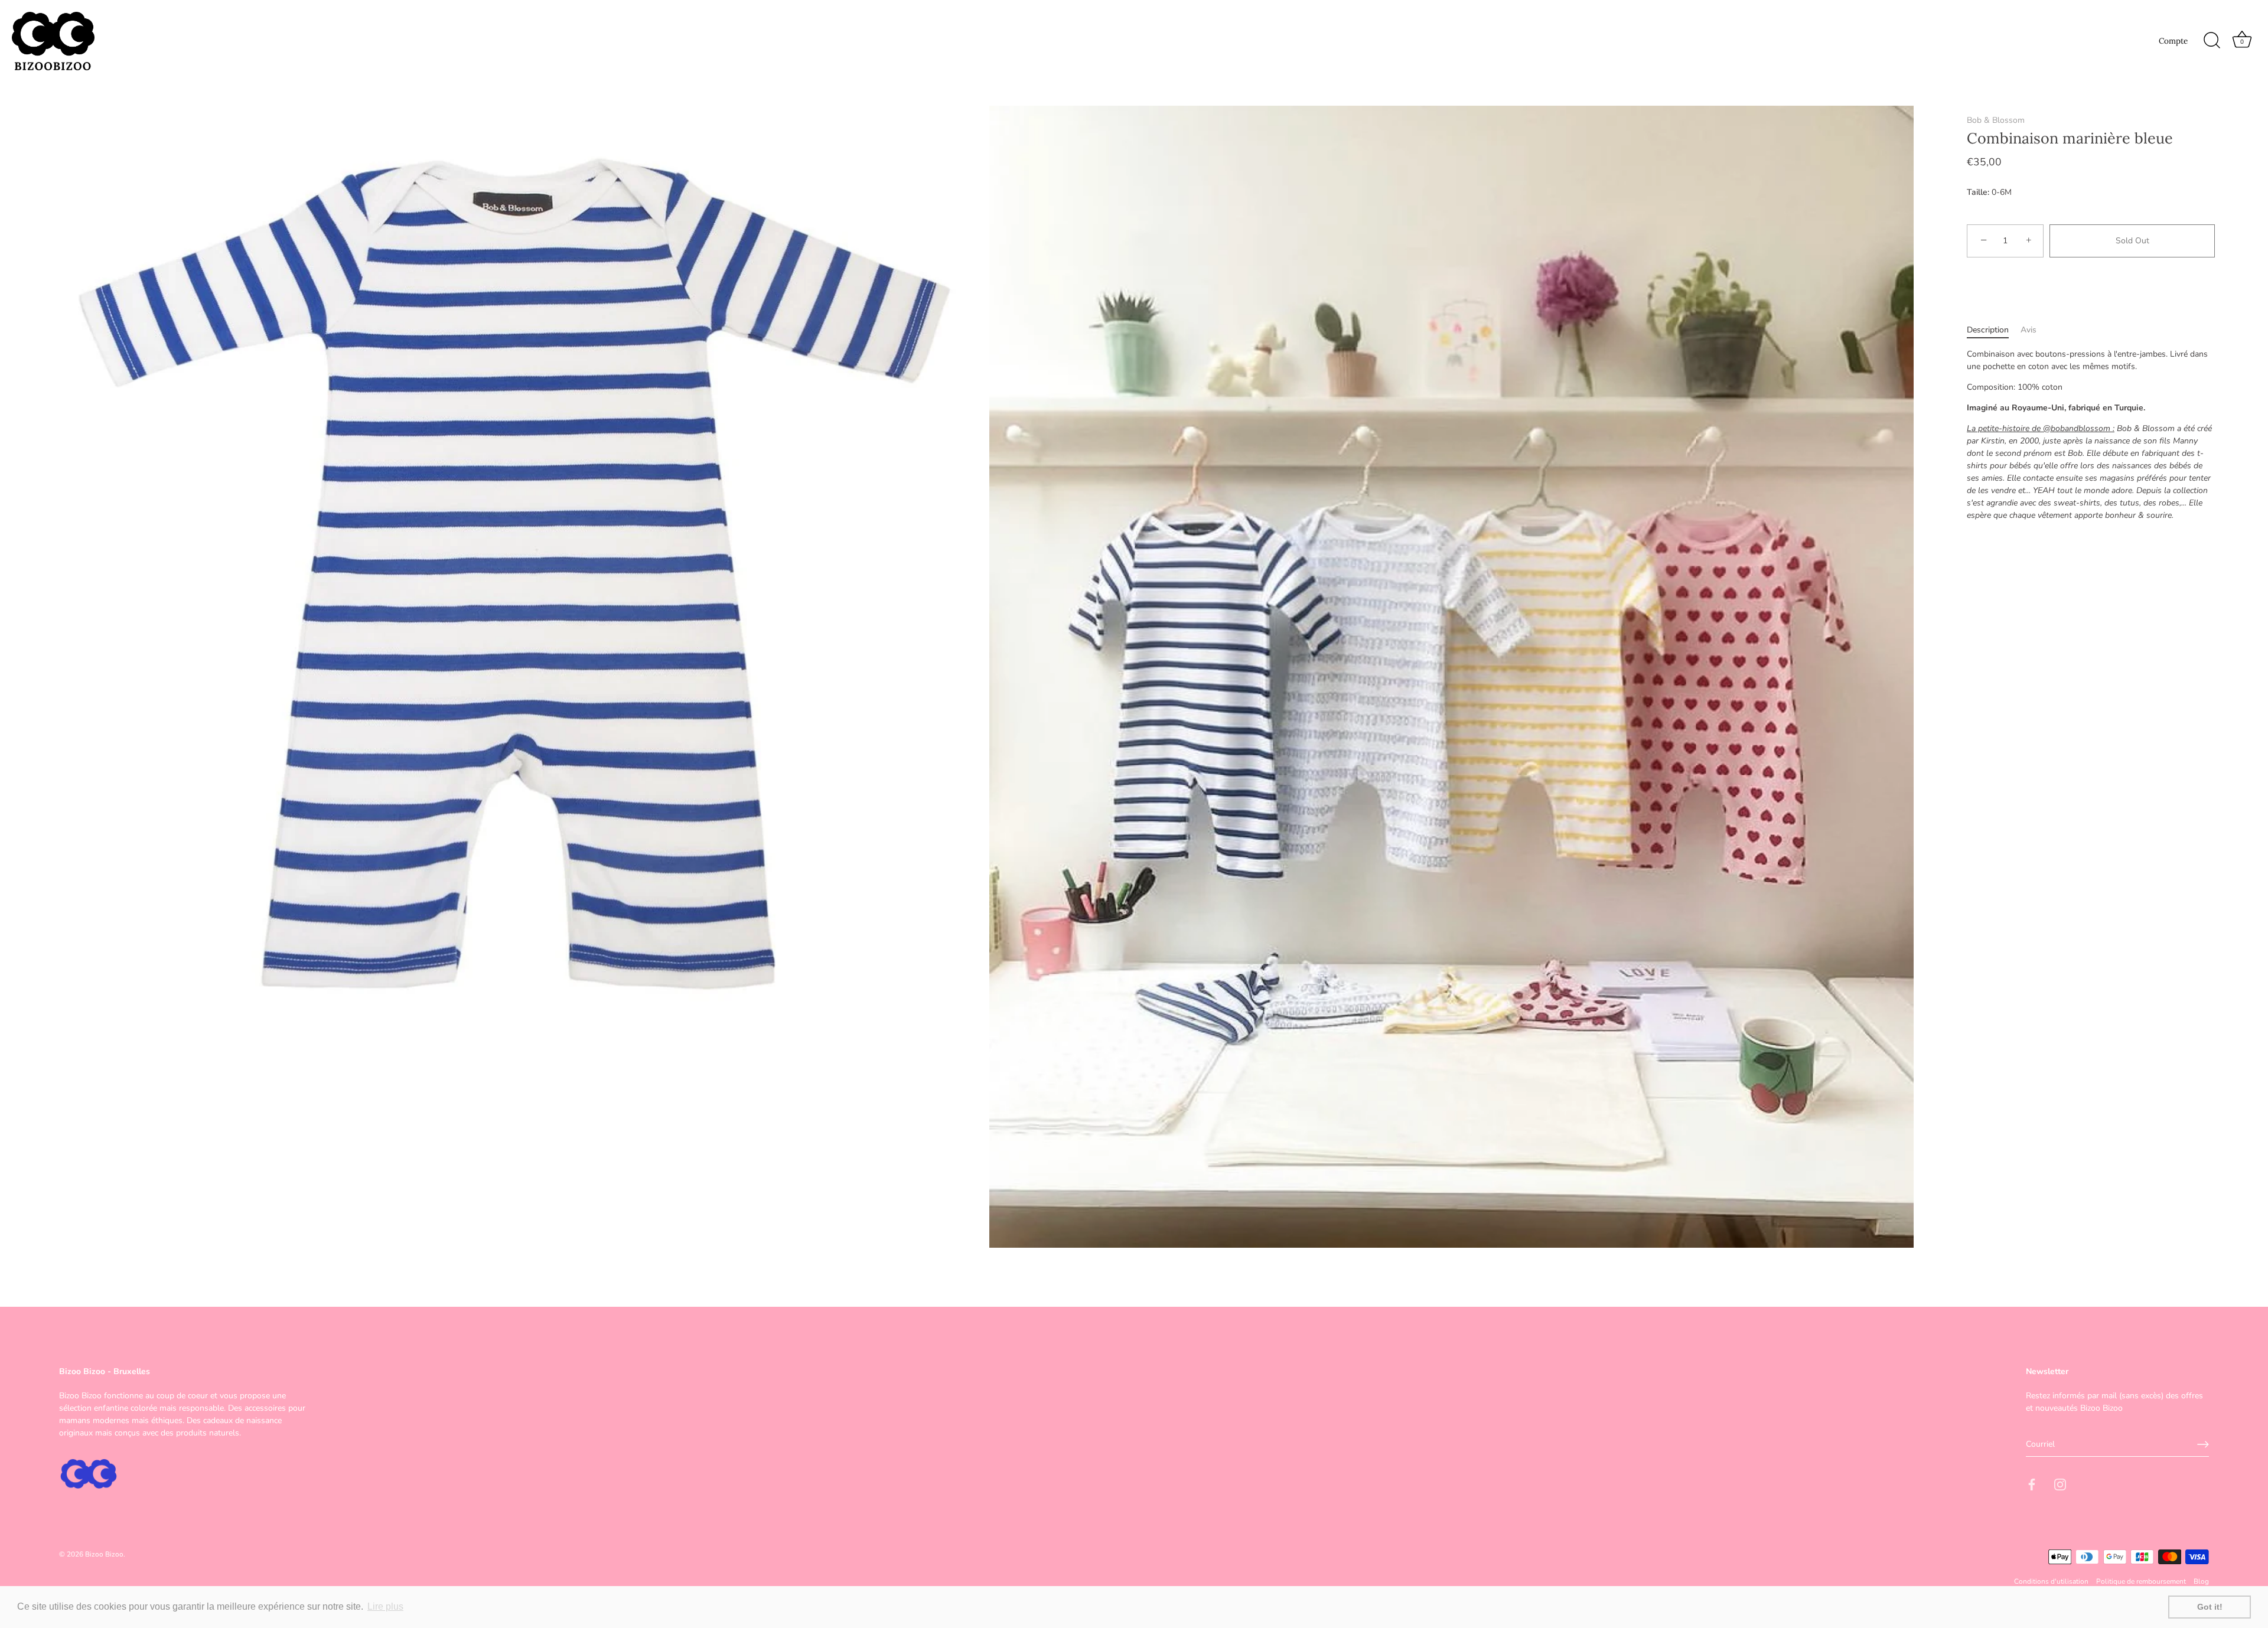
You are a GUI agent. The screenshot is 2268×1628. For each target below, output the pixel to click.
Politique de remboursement (2141, 1581)
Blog (2201, 1581)
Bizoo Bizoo (104, 1554)
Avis (2029, 330)
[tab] (1994, 330)
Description (1988, 330)
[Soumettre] (2203, 1444)
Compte (2173, 41)
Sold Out (2132, 241)
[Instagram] (2060, 1484)
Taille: (1978, 193)
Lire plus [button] (385, 1606)
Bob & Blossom (1996, 120)
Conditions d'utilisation (2051, 1581)
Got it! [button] (2210, 1607)
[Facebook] (2032, 1484)
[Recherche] (2212, 41)
